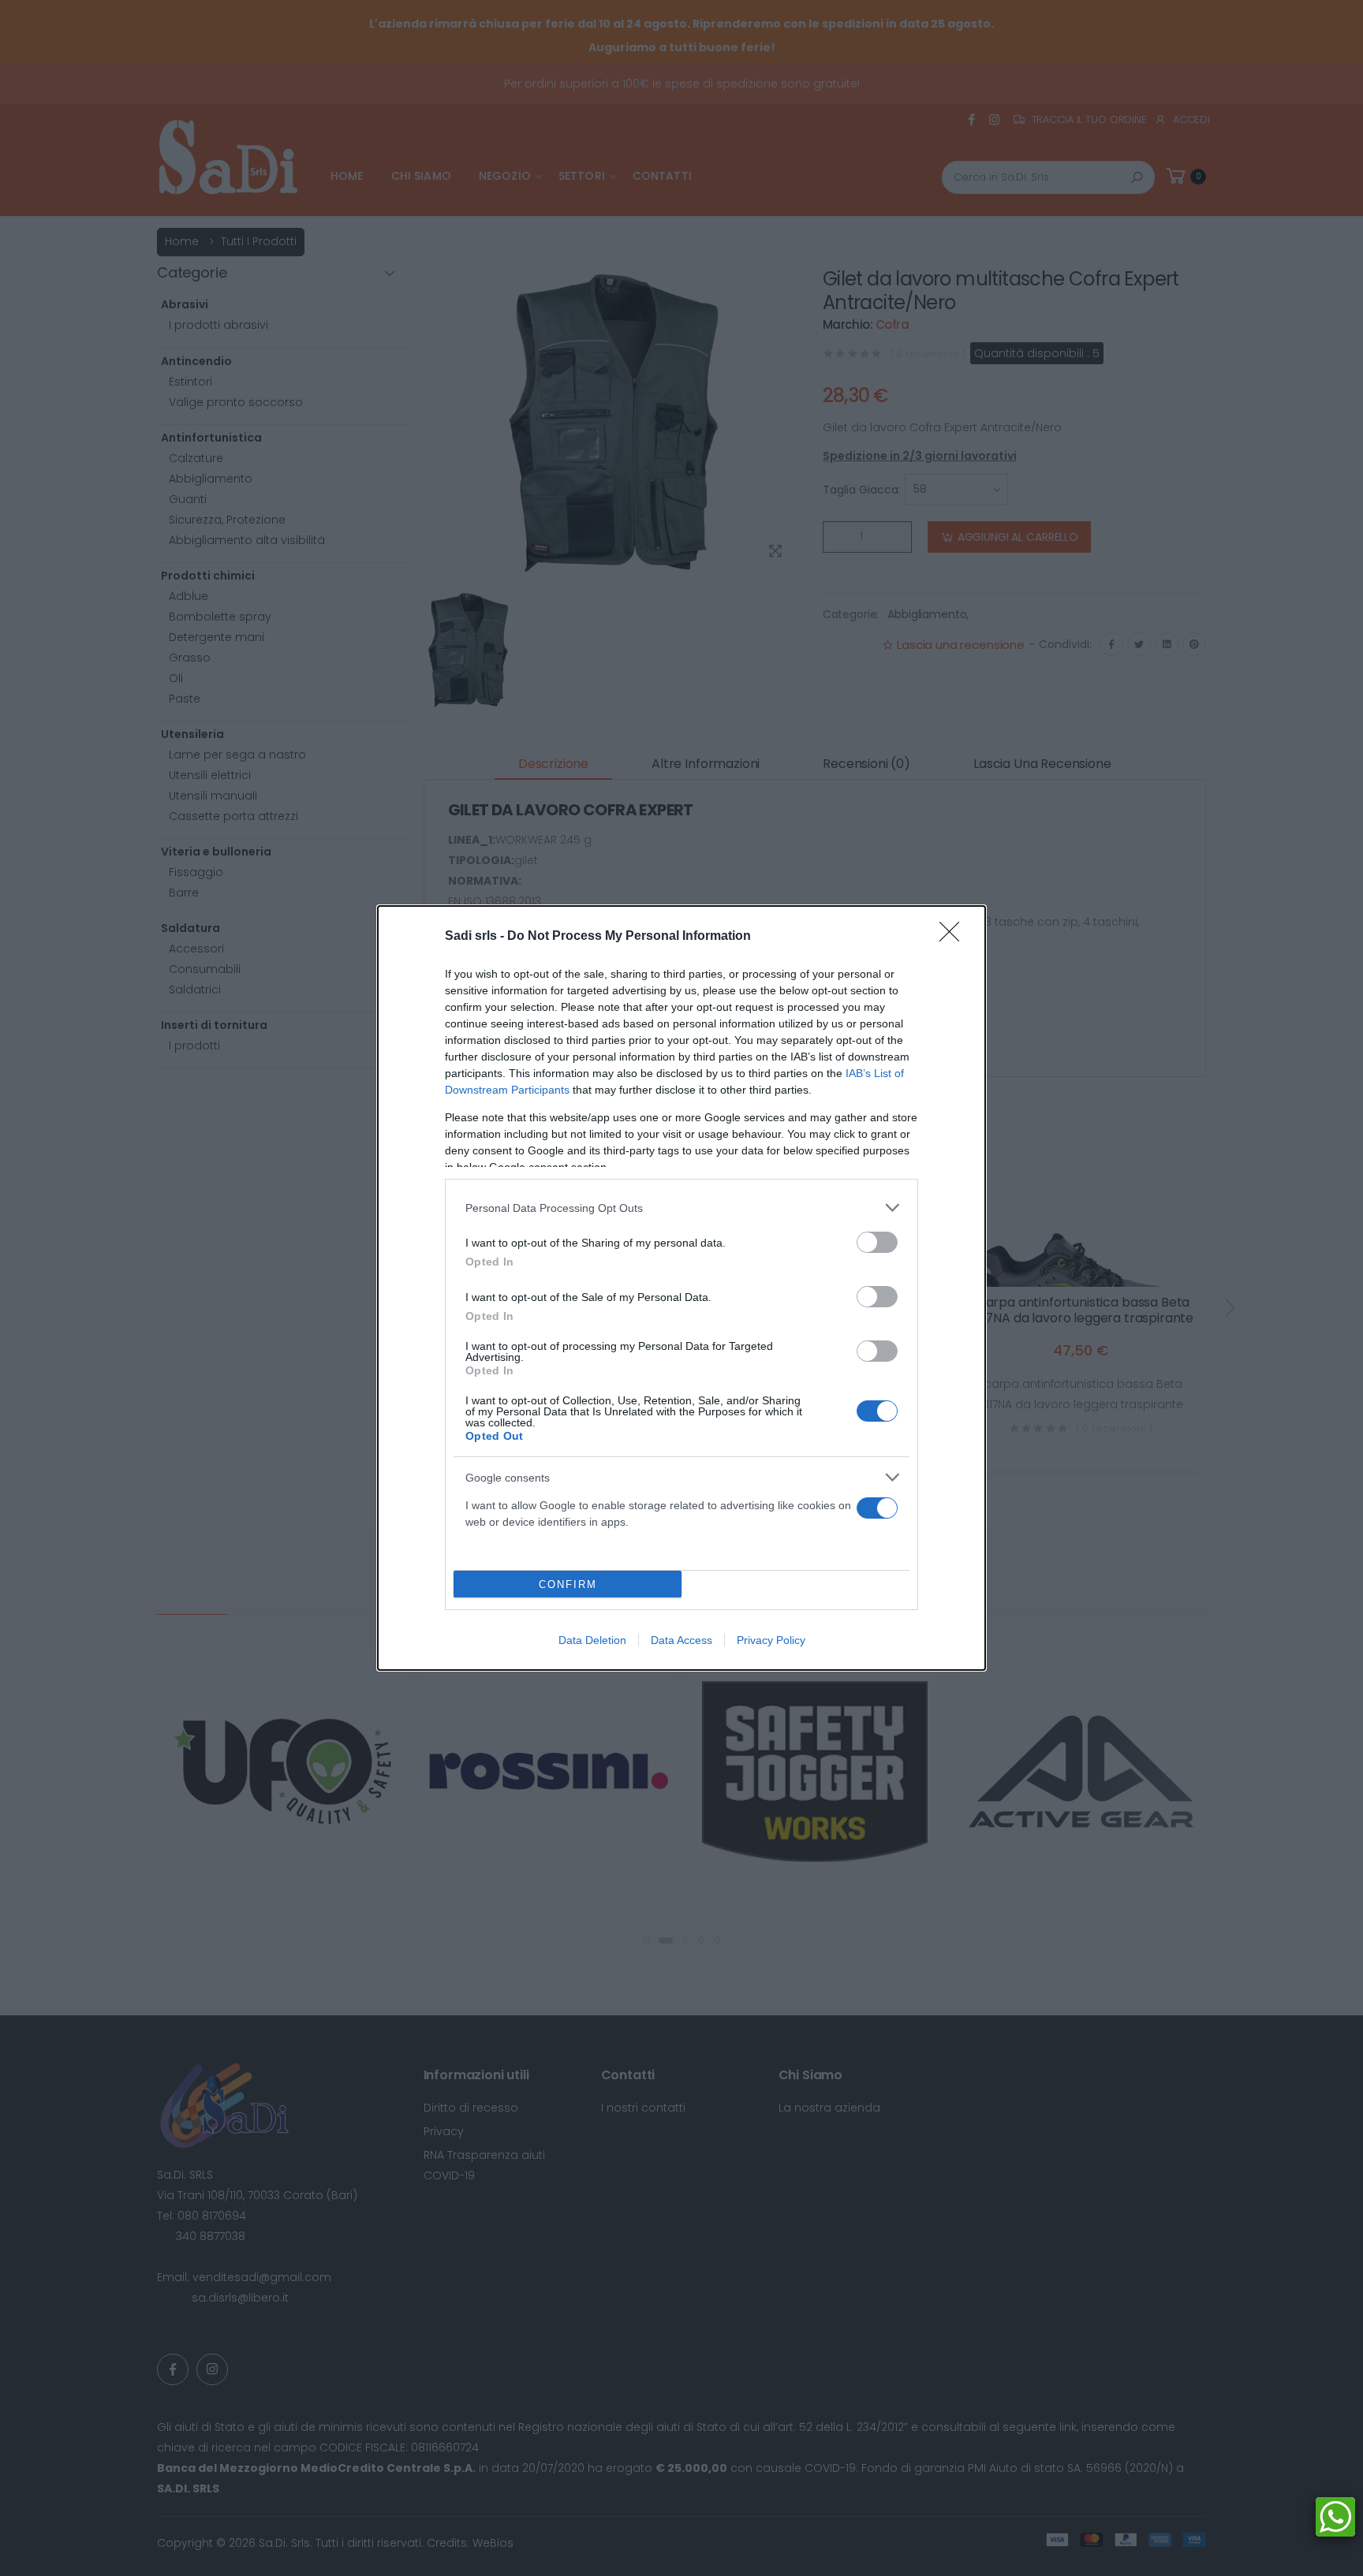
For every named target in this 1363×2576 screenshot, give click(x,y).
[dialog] (681, 1288)
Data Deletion (592, 1640)
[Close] (954, 937)
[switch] (877, 1242)
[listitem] (681, 1208)
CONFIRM (568, 1584)
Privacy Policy (771, 1640)
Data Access (681, 1640)
